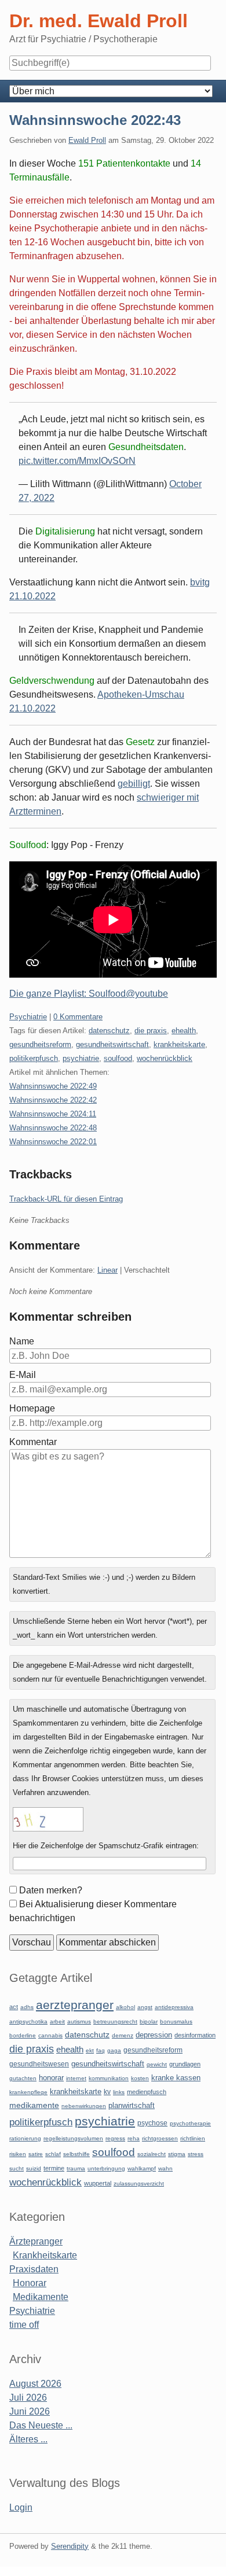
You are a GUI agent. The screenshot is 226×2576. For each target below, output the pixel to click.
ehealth (184, 1031)
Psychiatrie (28, 1017)
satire (36, 2154)
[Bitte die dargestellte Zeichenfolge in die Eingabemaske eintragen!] (48, 1819)
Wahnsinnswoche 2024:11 (53, 1114)
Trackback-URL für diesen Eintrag (66, 1199)
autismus (79, 2022)
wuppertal (98, 2183)
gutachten (23, 2078)
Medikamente (41, 2297)
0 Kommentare (78, 1017)
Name (22, 1341)
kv (107, 2092)
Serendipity (70, 2546)
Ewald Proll (87, 140)
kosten (140, 2078)
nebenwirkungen (84, 2106)
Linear (107, 1270)
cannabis (50, 2035)
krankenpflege (28, 2092)
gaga (114, 2050)
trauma (76, 2168)
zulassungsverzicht (139, 2183)
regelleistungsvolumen (73, 2138)
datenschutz (109, 1031)
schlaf (53, 2154)
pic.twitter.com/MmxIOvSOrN (77, 461)
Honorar (30, 2283)
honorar (51, 2078)
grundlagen (185, 2064)
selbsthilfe (76, 2154)
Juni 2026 (30, 2411)
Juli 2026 (28, 2398)
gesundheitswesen (39, 2064)
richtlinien (193, 2138)
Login (21, 2507)
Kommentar (33, 1442)
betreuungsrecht (115, 2022)
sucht (17, 2168)
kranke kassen (176, 2078)
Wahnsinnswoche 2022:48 (53, 1128)
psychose (152, 2123)
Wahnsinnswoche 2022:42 (53, 1100)
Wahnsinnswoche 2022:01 (53, 1142)
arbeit (57, 2022)
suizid (34, 2168)
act (14, 2007)
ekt (90, 2050)
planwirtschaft (132, 2105)
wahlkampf (142, 2168)
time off (24, 2325)
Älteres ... (28, 2439)
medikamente (34, 2105)
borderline (23, 2035)
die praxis (151, 1031)
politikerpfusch (34, 1058)
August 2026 (35, 2384)
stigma (177, 2154)
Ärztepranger (36, 2241)
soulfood (118, 1058)
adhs (27, 2007)
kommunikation (109, 2078)
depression (154, 2035)
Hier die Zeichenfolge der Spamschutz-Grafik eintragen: (106, 1846)
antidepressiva (174, 2007)
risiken (18, 2154)
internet (76, 2078)
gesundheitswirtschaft (112, 1044)
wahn (165, 2168)
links (119, 2092)
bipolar (149, 2022)
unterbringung (106, 2168)
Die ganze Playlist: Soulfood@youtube (89, 994)
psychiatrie (81, 1058)
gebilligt (134, 784)
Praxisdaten (34, 2269)
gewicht (157, 2064)
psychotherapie (190, 2123)
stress (196, 2154)
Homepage (32, 1408)
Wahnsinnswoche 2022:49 (53, 1086)
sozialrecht (152, 2154)
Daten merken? (51, 1890)
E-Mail (23, 1375)
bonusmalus (176, 2022)
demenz (123, 2035)
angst (145, 2007)
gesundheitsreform (40, 1044)
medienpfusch (147, 2092)
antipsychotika (28, 2022)
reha (134, 2138)
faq (101, 2050)
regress (115, 2138)
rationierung (25, 2138)
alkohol (125, 2007)
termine (54, 2168)
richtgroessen (160, 2138)
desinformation (195, 2035)
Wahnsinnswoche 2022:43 (95, 120)
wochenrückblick (165, 1058)
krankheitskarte (179, 1044)
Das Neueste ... (41, 2425)
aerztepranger (75, 2005)
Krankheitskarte (45, 2255)
